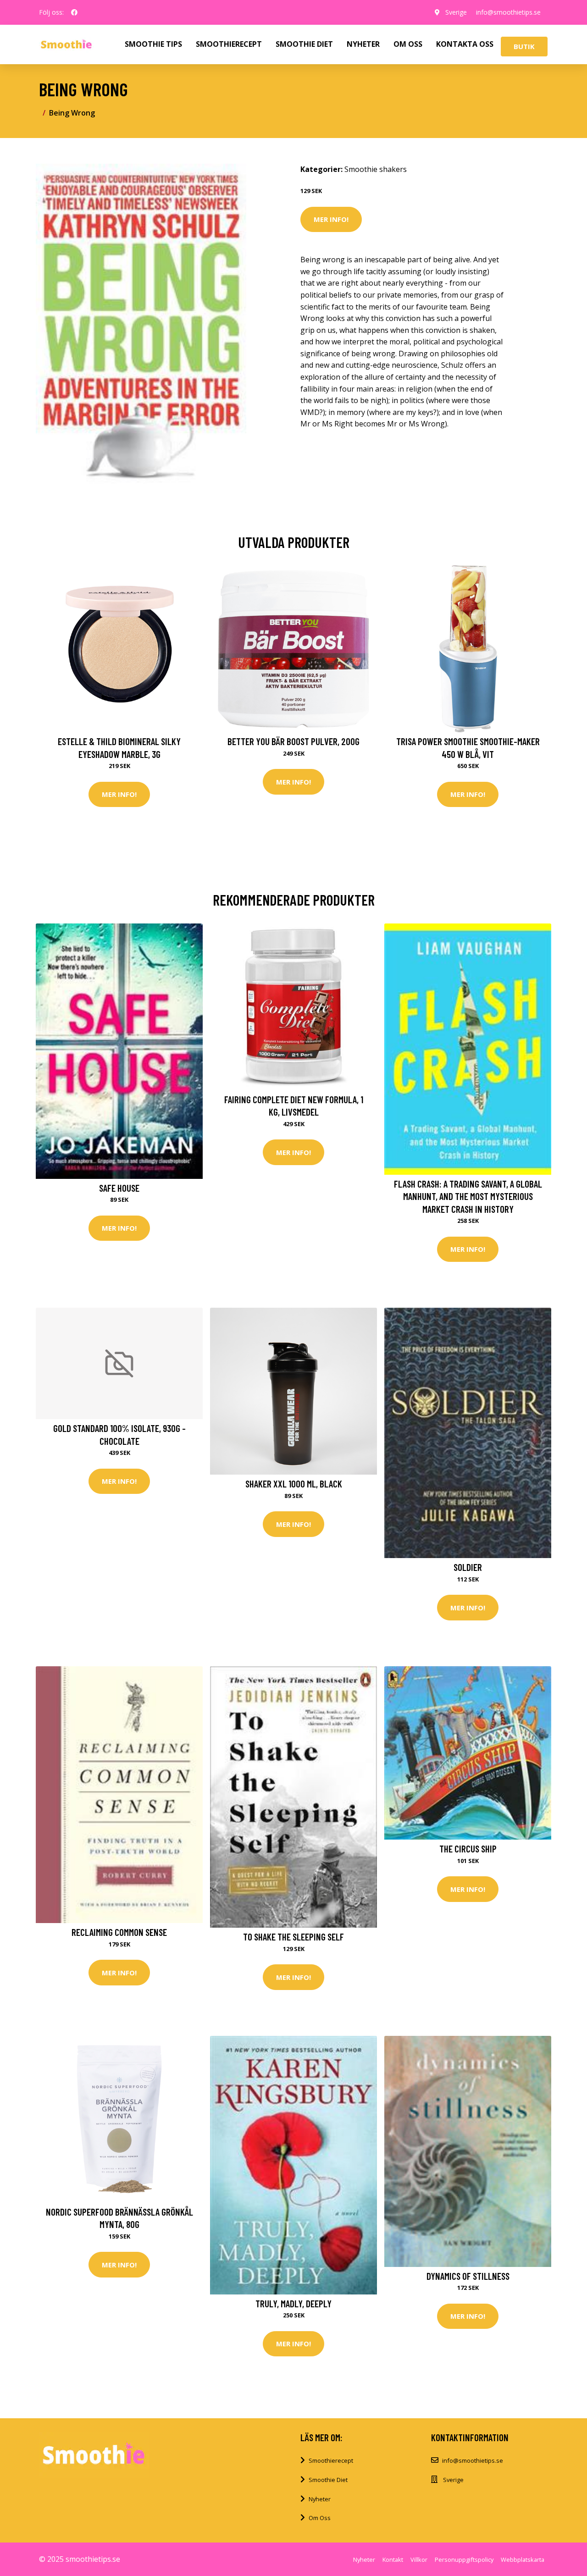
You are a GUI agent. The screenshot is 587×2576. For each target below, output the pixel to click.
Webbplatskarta (523, 2559)
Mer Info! (331, 219)
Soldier (468, 1567)
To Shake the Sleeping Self (293, 1937)
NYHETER (363, 44)
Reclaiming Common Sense (119, 1932)
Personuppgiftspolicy (464, 2559)
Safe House (119, 1188)
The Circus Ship (468, 1849)
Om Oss (320, 2518)
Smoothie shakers (376, 169)
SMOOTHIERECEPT (229, 44)
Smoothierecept (331, 2460)
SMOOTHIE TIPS (153, 44)
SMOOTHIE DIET (304, 44)
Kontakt (393, 2559)
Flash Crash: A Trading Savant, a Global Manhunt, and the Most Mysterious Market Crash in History (468, 1196)
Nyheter (320, 2499)
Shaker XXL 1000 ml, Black (294, 1484)
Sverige (456, 12)
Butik (524, 46)
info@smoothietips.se (508, 12)
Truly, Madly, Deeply (293, 2303)
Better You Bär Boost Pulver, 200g (293, 741)
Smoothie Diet (328, 2480)
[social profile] (74, 12)
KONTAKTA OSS (465, 44)
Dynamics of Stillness (468, 2276)
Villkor (419, 2559)
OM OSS (408, 44)
